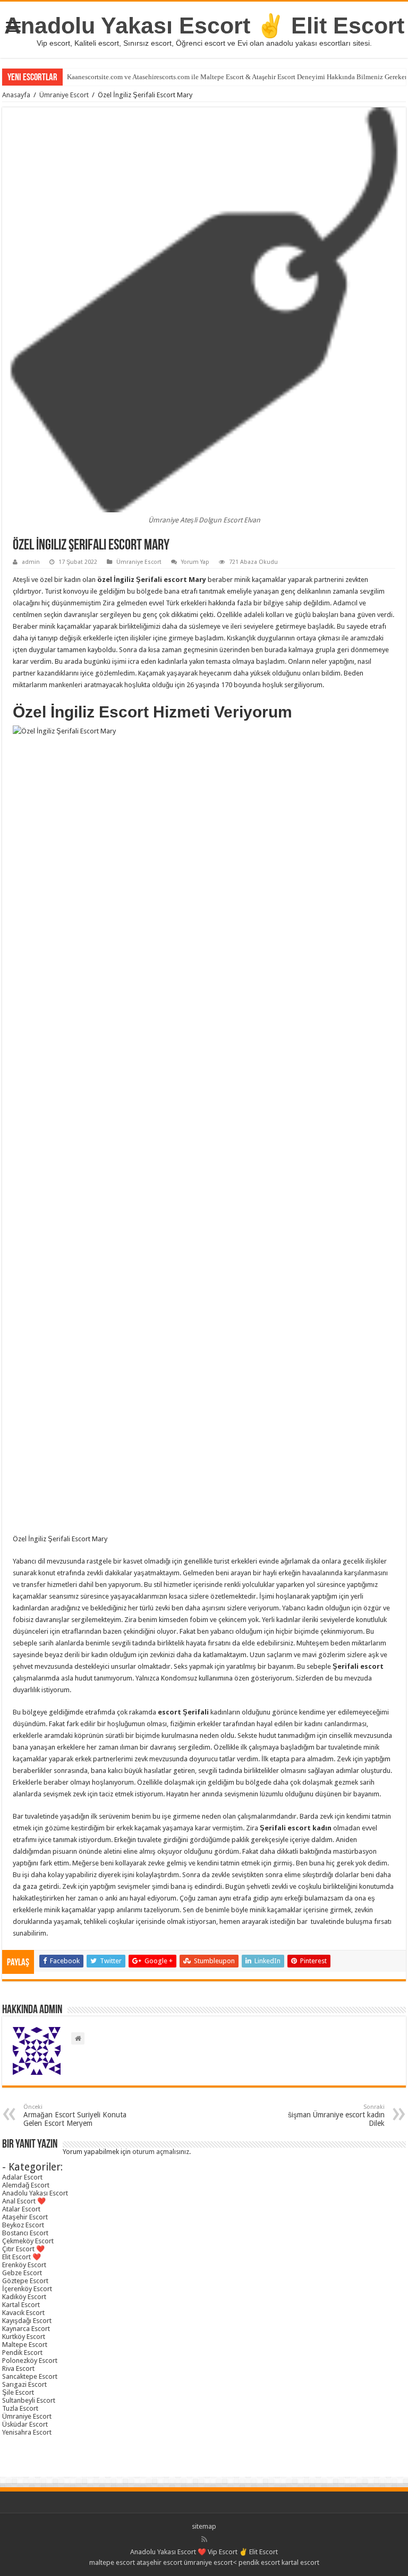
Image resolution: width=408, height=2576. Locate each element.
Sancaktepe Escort (30, 2376)
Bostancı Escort (25, 2233)
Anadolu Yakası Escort (35, 2193)
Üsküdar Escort (25, 2424)
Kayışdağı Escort (27, 2321)
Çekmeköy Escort (28, 2241)
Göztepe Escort (25, 2281)
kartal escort (300, 2562)
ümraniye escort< (211, 2562)
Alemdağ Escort (26, 2185)
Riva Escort (18, 2368)
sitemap (204, 2526)
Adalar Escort (22, 2177)
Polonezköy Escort (30, 2360)
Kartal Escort (21, 2305)
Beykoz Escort (23, 2225)
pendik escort (259, 2562)
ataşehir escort (159, 2562)
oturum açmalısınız (161, 2152)
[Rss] (204, 2539)
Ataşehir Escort (25, 2217)
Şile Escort (18, 2392)
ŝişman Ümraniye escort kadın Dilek (336, 2115)
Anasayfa (16, 95)
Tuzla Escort (20, 2408)
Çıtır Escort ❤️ (23, 2249)
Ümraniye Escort (64, 95)
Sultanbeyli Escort (29, 2400)
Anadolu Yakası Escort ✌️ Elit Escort (204, 26)
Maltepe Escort (25, 2345)
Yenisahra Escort (27, 2432)
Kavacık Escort (23, 2313)
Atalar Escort (21, 2209)
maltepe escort (112, 2562)
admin (31, 562)
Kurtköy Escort (24, 2337)
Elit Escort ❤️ (22, 2257)
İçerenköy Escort (27, 2289)
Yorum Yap (195, 562)
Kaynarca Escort (26, 2329)
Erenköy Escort (24, 2265)
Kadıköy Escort (24, 2297)
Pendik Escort (22, 2353)
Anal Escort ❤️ (24, 2201)
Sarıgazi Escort (24, 2384)
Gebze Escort (22, 2273)
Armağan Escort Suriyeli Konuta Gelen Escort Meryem (75, 2115)
